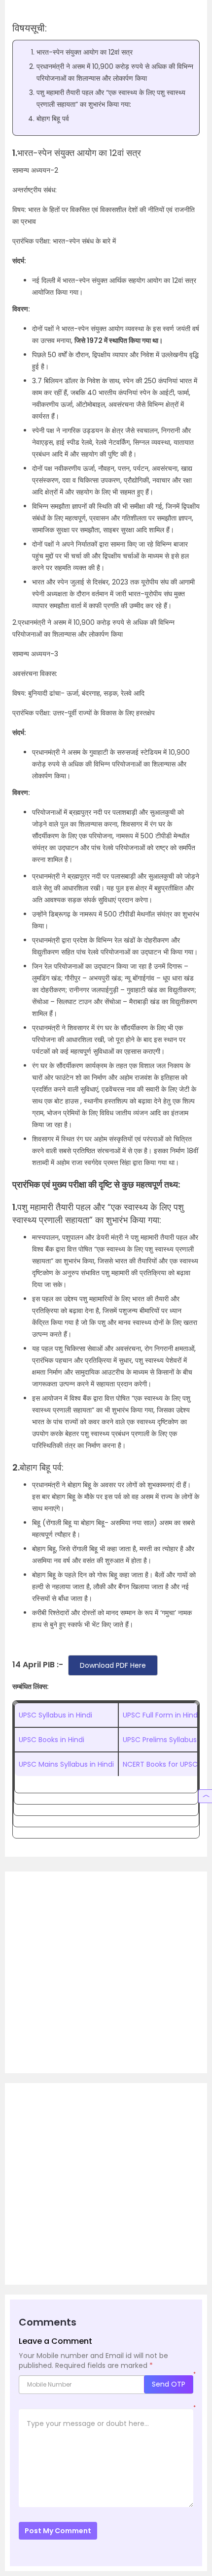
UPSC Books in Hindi (52, 1740)
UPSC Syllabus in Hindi (55, 1715)
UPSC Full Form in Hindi (161, 1715)
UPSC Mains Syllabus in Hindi (66, 1764)
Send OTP (169, 2384)
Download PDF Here (113, 1665)
